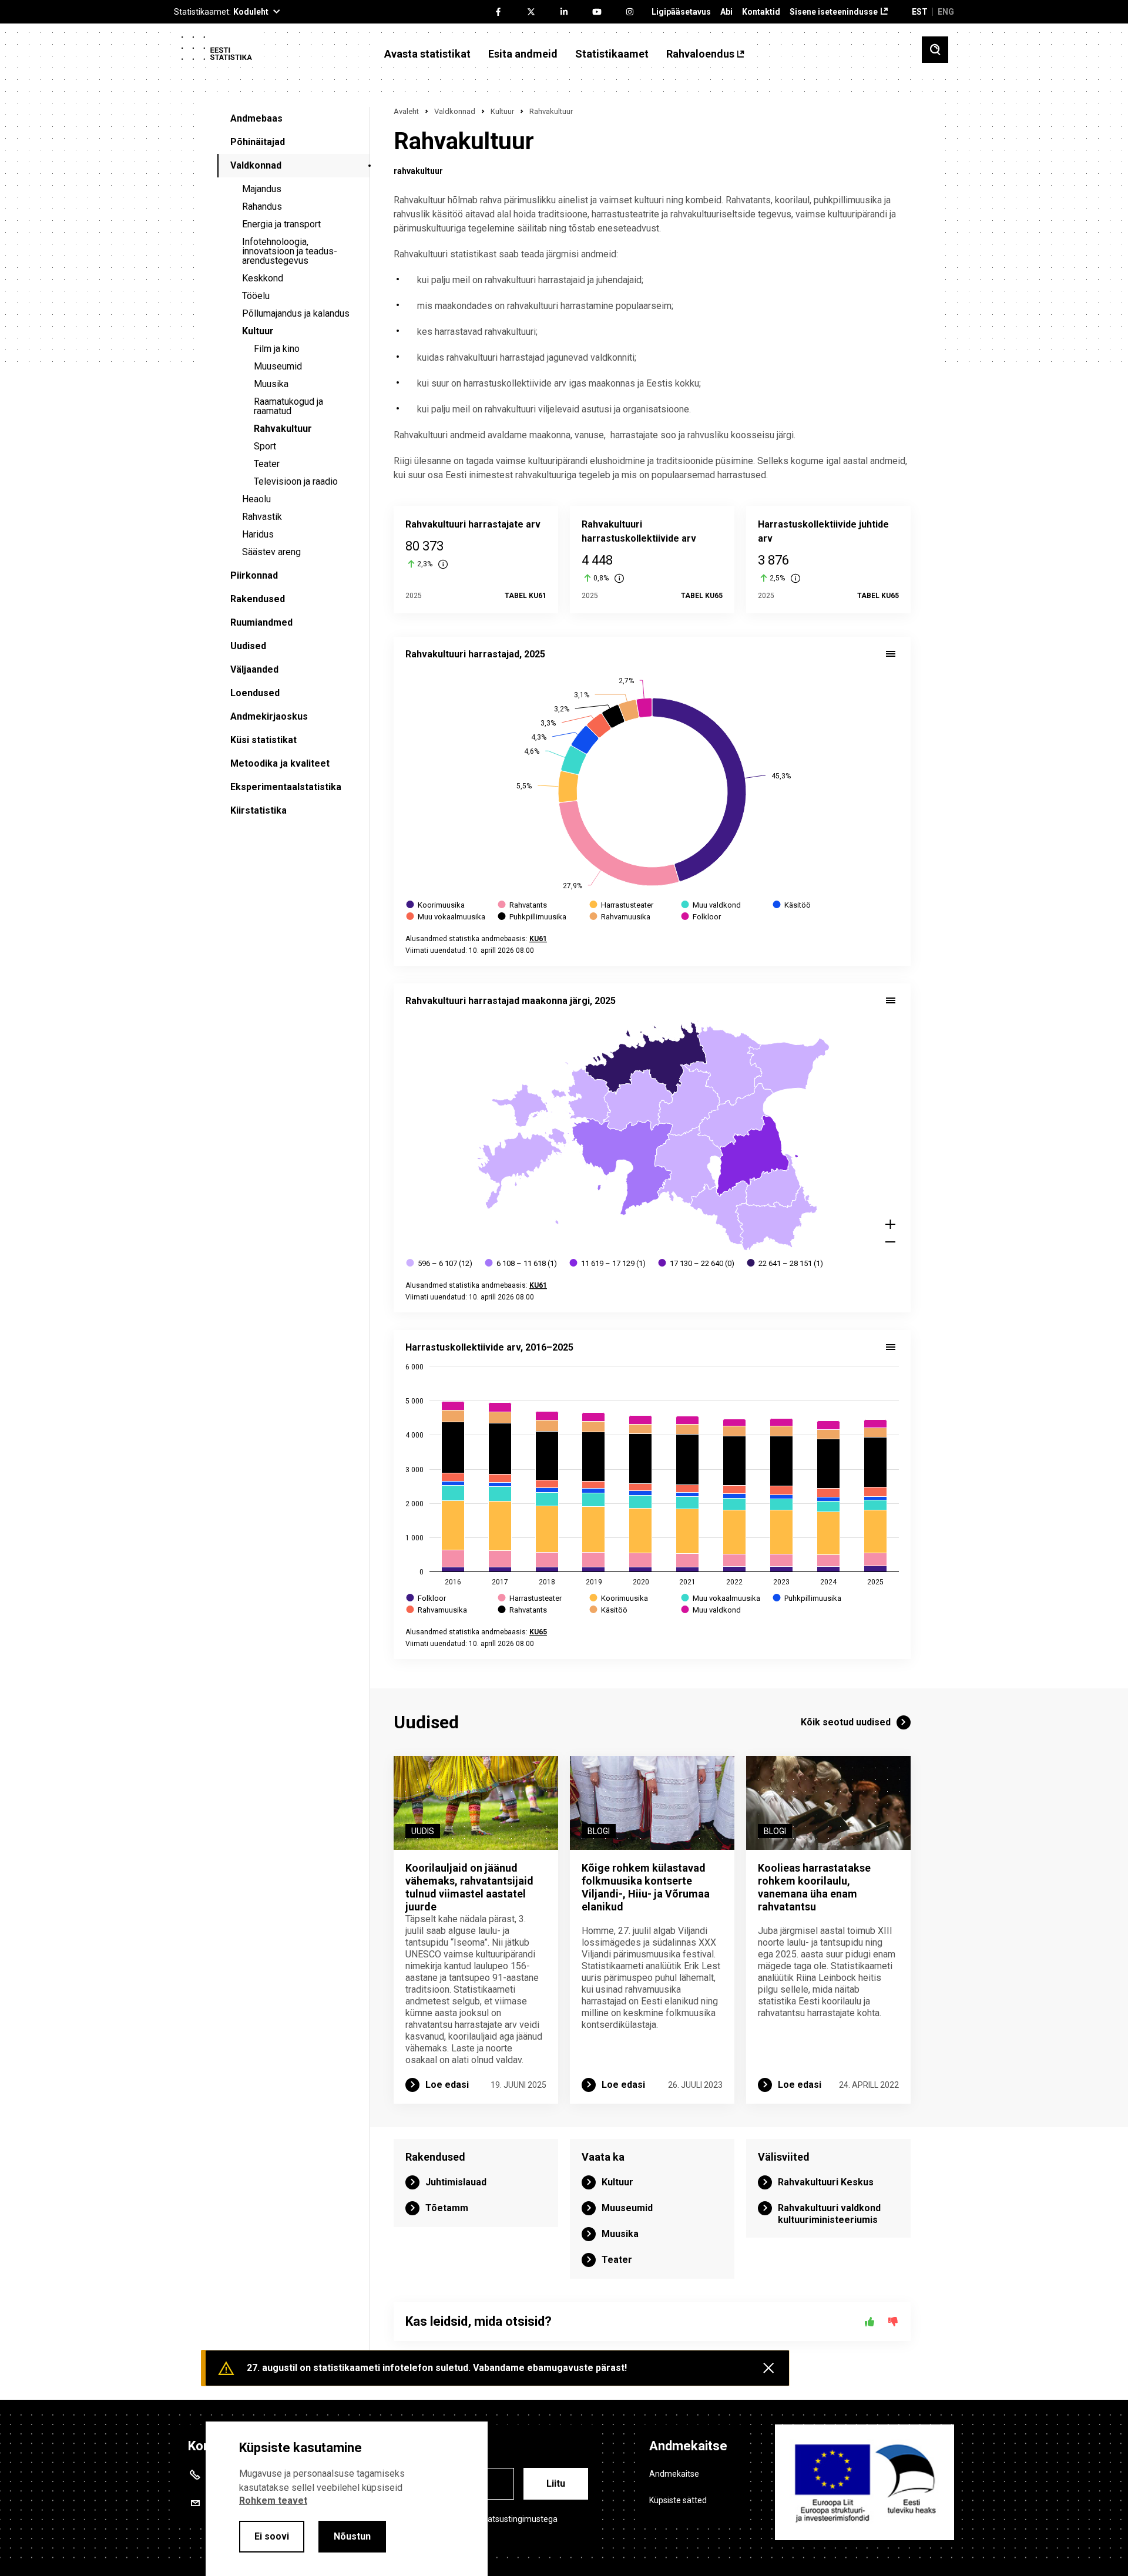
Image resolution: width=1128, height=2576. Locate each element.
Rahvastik (262, 517)
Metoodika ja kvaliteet (280, 763)
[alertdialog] (347, 2499)
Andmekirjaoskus (269, 716)
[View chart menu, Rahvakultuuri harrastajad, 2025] (891, 654)
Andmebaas (256, 118)
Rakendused (258, 599)
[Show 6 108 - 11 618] (521, 1263)
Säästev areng (271, 552)
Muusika (271, 384)
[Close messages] (768, 2368)
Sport (265, 446)
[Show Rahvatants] (523, 905)
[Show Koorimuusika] (436, 905)
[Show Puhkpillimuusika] (533, 917)
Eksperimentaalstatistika (286, 787)
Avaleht (406, 111)
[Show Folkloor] (702, 917)
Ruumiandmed (261, 622)
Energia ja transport (281, 224)
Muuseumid (278, 366)
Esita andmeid (523, 54)
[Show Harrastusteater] (622, 905)
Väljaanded (254, 669)
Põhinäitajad (258, 142)
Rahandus (262, 206)
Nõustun (352, 2536)
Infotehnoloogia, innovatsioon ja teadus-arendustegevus (290, 251)
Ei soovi (272, 2536)
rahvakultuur (418, 171)
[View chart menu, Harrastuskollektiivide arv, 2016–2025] (891, 1347)
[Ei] (893, 2322)
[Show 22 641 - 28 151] (785, 1263)
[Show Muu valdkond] (711, 905)
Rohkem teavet (273, 2501)
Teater (267, 464)
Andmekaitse (674, 2474)
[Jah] (869, 2322)
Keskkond (263, 278)
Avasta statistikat (427, 54)
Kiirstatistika (258, 810)
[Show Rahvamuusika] (620, 917)
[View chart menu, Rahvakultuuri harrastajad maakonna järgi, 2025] (891, 1000)
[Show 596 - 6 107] (440, 1263)
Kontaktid (761, 12)
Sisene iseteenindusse (834, 12)
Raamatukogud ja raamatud (288, 406)
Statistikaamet (612, 54)
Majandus (262, 189)
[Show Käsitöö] (792, 905)
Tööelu (256, 296)
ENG (946, 12)
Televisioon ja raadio (296, 481)
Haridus (258, 534)
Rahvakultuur (283, 429)
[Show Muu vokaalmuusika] (446, 917)
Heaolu (256, 499)
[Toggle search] (935, 50)
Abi (726, 12)
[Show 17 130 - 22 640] (697, 1263)
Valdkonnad (256, 165)
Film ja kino (277, 349)
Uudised (248, 646)
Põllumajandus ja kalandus (296, 313)
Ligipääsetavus (681, 12)
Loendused (255, 693)
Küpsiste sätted (678, 2500)
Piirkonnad (254, 575)
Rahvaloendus (700, 54)
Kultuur (258, 331)
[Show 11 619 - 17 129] (608, 1263)
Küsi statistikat (263, 740)
